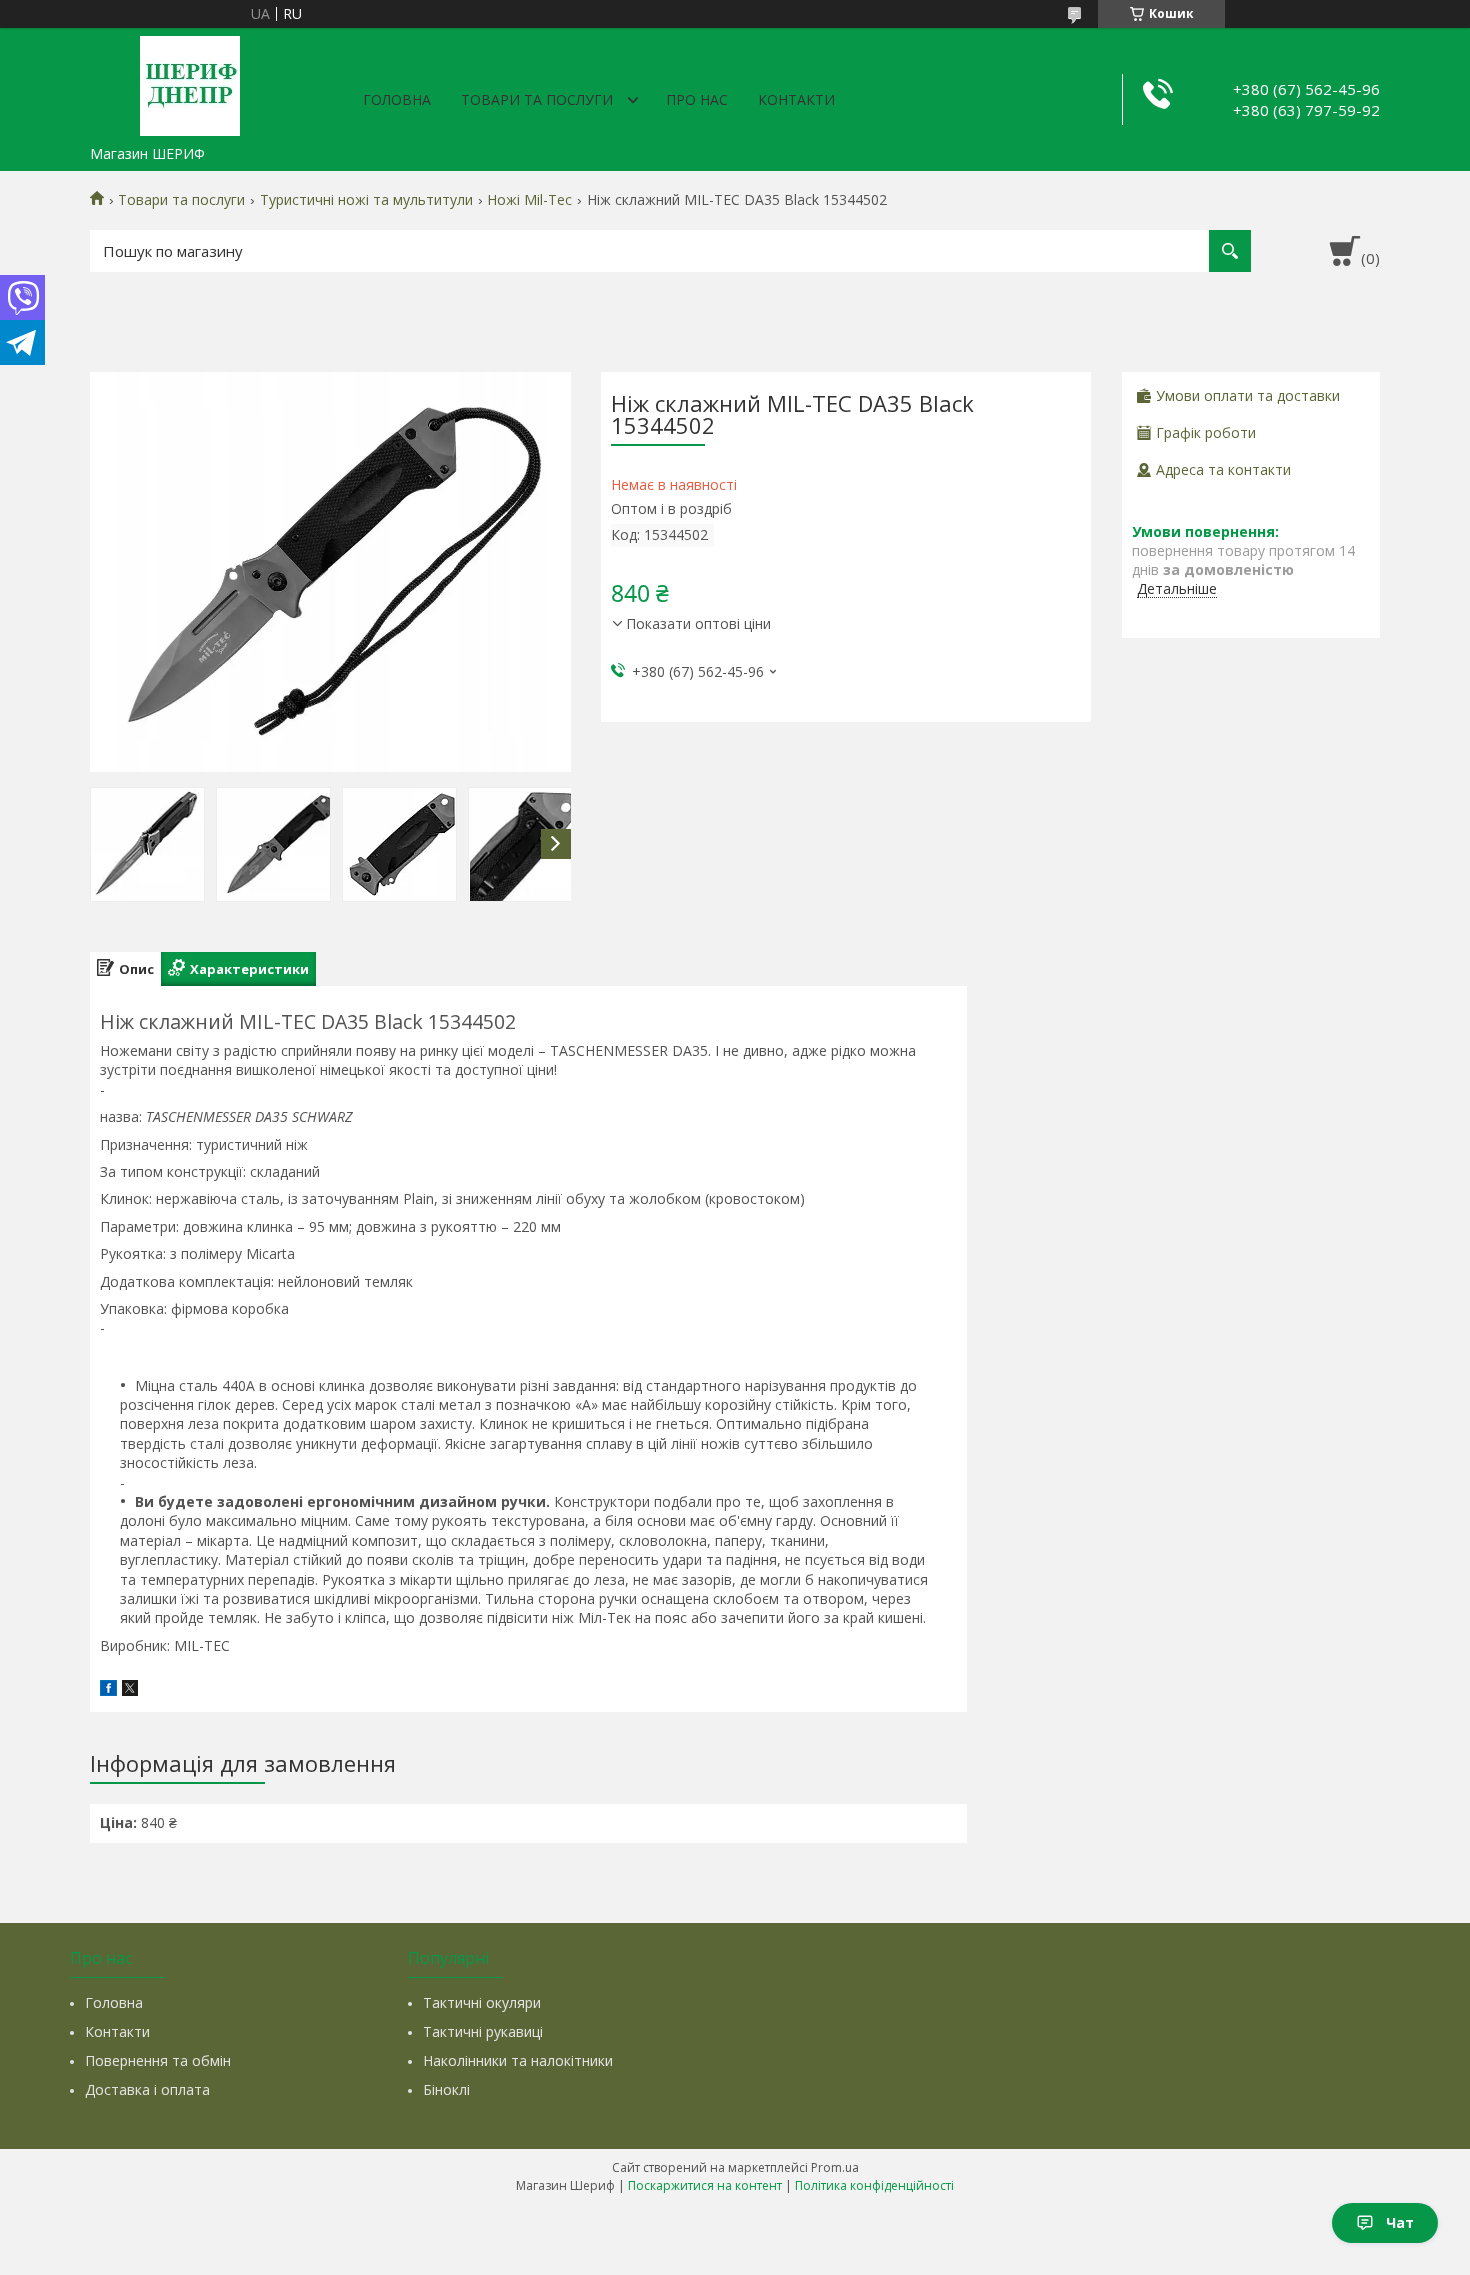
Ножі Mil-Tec (529, 200)
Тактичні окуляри (482, 2002)
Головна (397, 99)
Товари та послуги (537, 99)
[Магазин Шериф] (190, 82)
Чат (1400, 2222)
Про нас (697, 99)
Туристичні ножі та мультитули (366, 200)
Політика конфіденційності (874, 2185)
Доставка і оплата (147, 2089)
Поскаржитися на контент (705, 2185)
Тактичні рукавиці (483, 2031)
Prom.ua (835, 2167)
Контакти (796, 99)
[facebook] (108, 1690)
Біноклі (446, 2089)
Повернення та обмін (158, 2060)
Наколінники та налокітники (518, 2060)
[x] (130, 1690)
